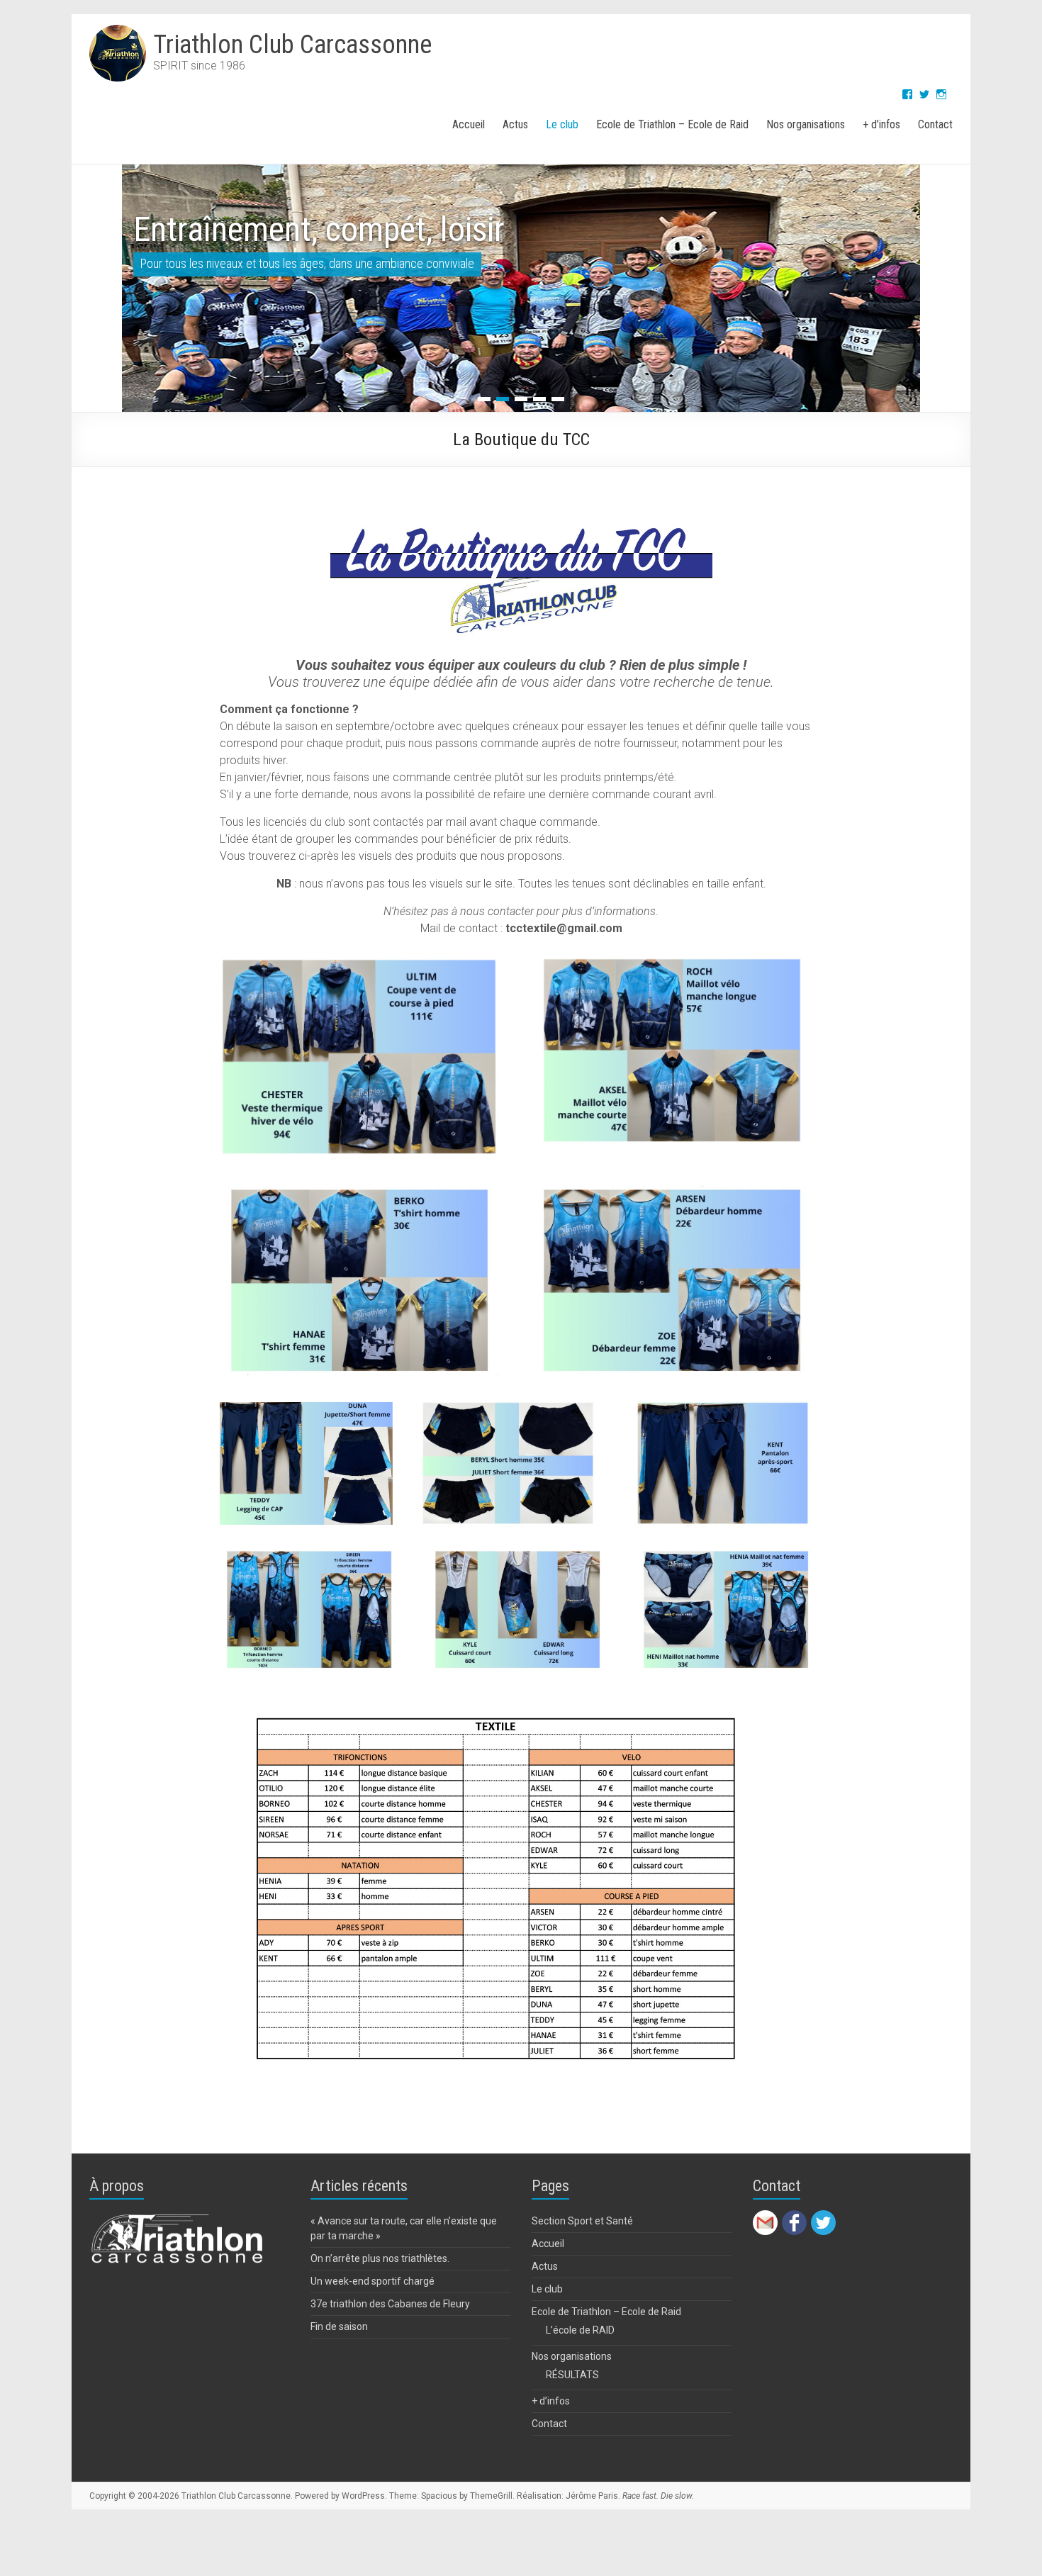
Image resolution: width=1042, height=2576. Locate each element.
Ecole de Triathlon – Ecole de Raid (672, 124)
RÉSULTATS (572, 2435)
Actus (515, 124)
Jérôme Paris (592, 2556)
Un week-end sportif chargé (372, 2341)
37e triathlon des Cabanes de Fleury (390, 2364)
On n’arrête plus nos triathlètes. (380, 2319)
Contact (935, 124)
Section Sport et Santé (582, 2281)
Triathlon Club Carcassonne (292, 45)
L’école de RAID (580, 2390)
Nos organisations (806, 124)
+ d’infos (881, 124)
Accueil (469, 124)
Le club (562, 124)
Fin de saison (339, 2387)
